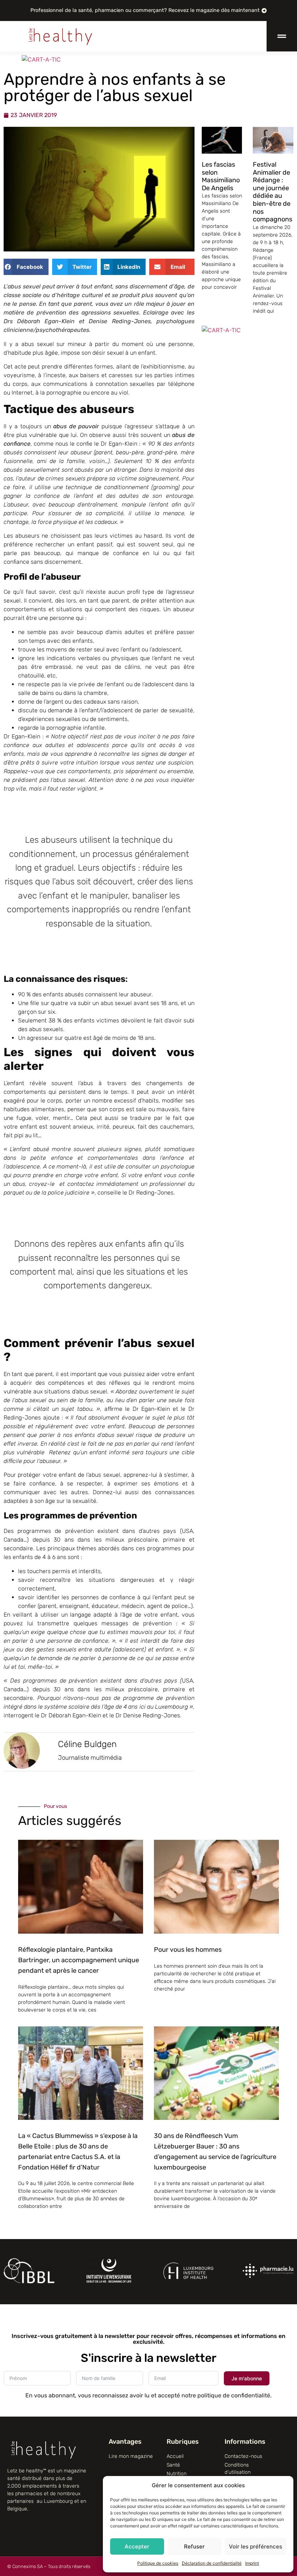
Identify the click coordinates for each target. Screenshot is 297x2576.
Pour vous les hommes (188, 1950)
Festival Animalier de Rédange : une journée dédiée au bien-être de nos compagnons (273, 192)
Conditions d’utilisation (238, 2469)
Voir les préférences (256, 2546)
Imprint (252, 2563)
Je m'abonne (247, 2378)
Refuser (194, 2546)
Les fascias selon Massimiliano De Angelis (221, 176)
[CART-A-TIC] (221, 330)
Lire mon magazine (131, 2456)
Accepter (137, 2546)
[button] (26, 267)
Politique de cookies (158, 2563)
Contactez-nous (243, 2456)
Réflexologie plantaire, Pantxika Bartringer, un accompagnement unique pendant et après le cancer (79, 1960)
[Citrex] (266, 59)
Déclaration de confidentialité (212, 2563)
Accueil (175, 2456)
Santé (173, 2465)
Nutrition (177, 2474)
